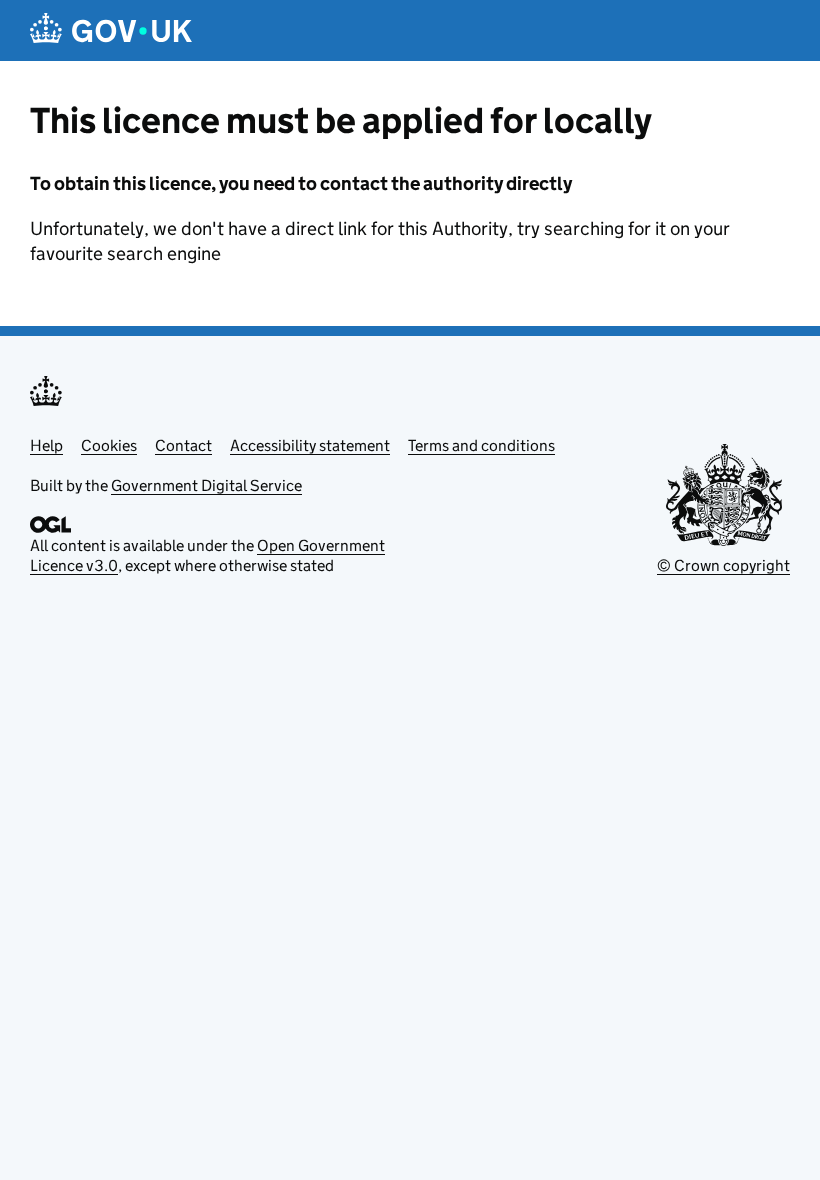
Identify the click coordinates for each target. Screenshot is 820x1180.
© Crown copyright (723, 565)
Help (46, 445)
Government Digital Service (206, 485)
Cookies (109, 445)
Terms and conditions (481, 445)
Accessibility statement (310, 445)
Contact (183, 445)
